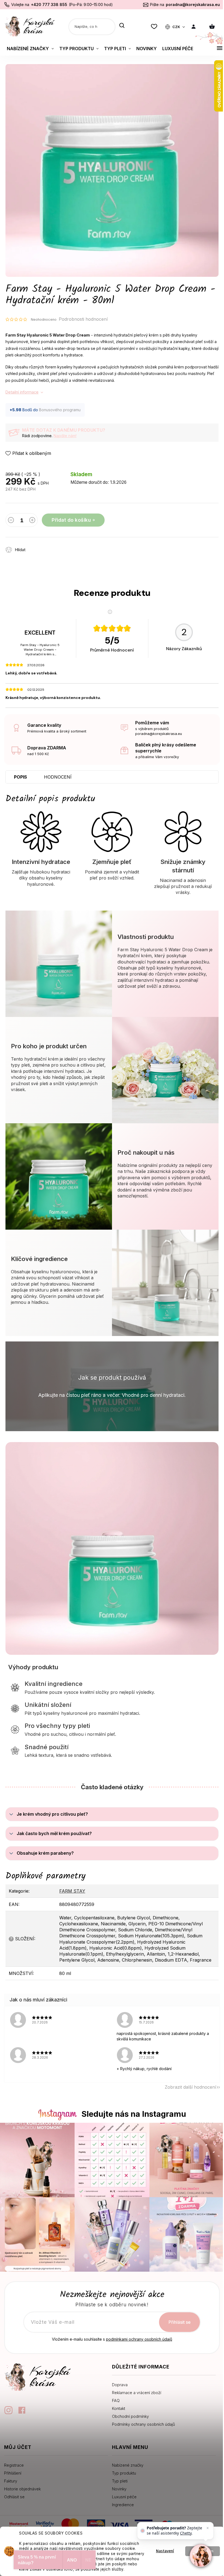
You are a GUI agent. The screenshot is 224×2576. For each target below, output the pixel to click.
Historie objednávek (22, 2489)
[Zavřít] (208, 2528)
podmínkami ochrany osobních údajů (139, 2339)
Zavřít (61, 547)
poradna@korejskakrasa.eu (193, 4)
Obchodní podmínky (130, 2416)
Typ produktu (124, 2473)
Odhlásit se (14, 2497)
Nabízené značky (128, 2465)
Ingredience (123, 2505)
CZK (177, 27)
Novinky (119, 2489)
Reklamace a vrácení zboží (137, 2393)
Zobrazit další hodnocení (190, 2087)
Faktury (11, 2481)
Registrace (14, 2465)
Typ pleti (120, 2481)
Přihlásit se (180, 2322)
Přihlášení (13, 2473)
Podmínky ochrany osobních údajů (143, 2424)
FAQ (116, 2401)
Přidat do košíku (71, 520)
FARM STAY (72, 1891)
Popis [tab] (20, 777)
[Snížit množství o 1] (11, 521)
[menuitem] (30, 49)
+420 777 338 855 (49, 4)
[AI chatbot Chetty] (201, 2556)
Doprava (120, 2385)
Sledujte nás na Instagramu (134, 2114)
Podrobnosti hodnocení (83, 319)
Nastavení (165, 2551)
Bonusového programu (60, 410)
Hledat (122, 26)
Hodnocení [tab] (58, 777)
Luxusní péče (124, 2497)
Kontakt (119, 2408)
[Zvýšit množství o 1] (32, 521)
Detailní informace (22, 392)
